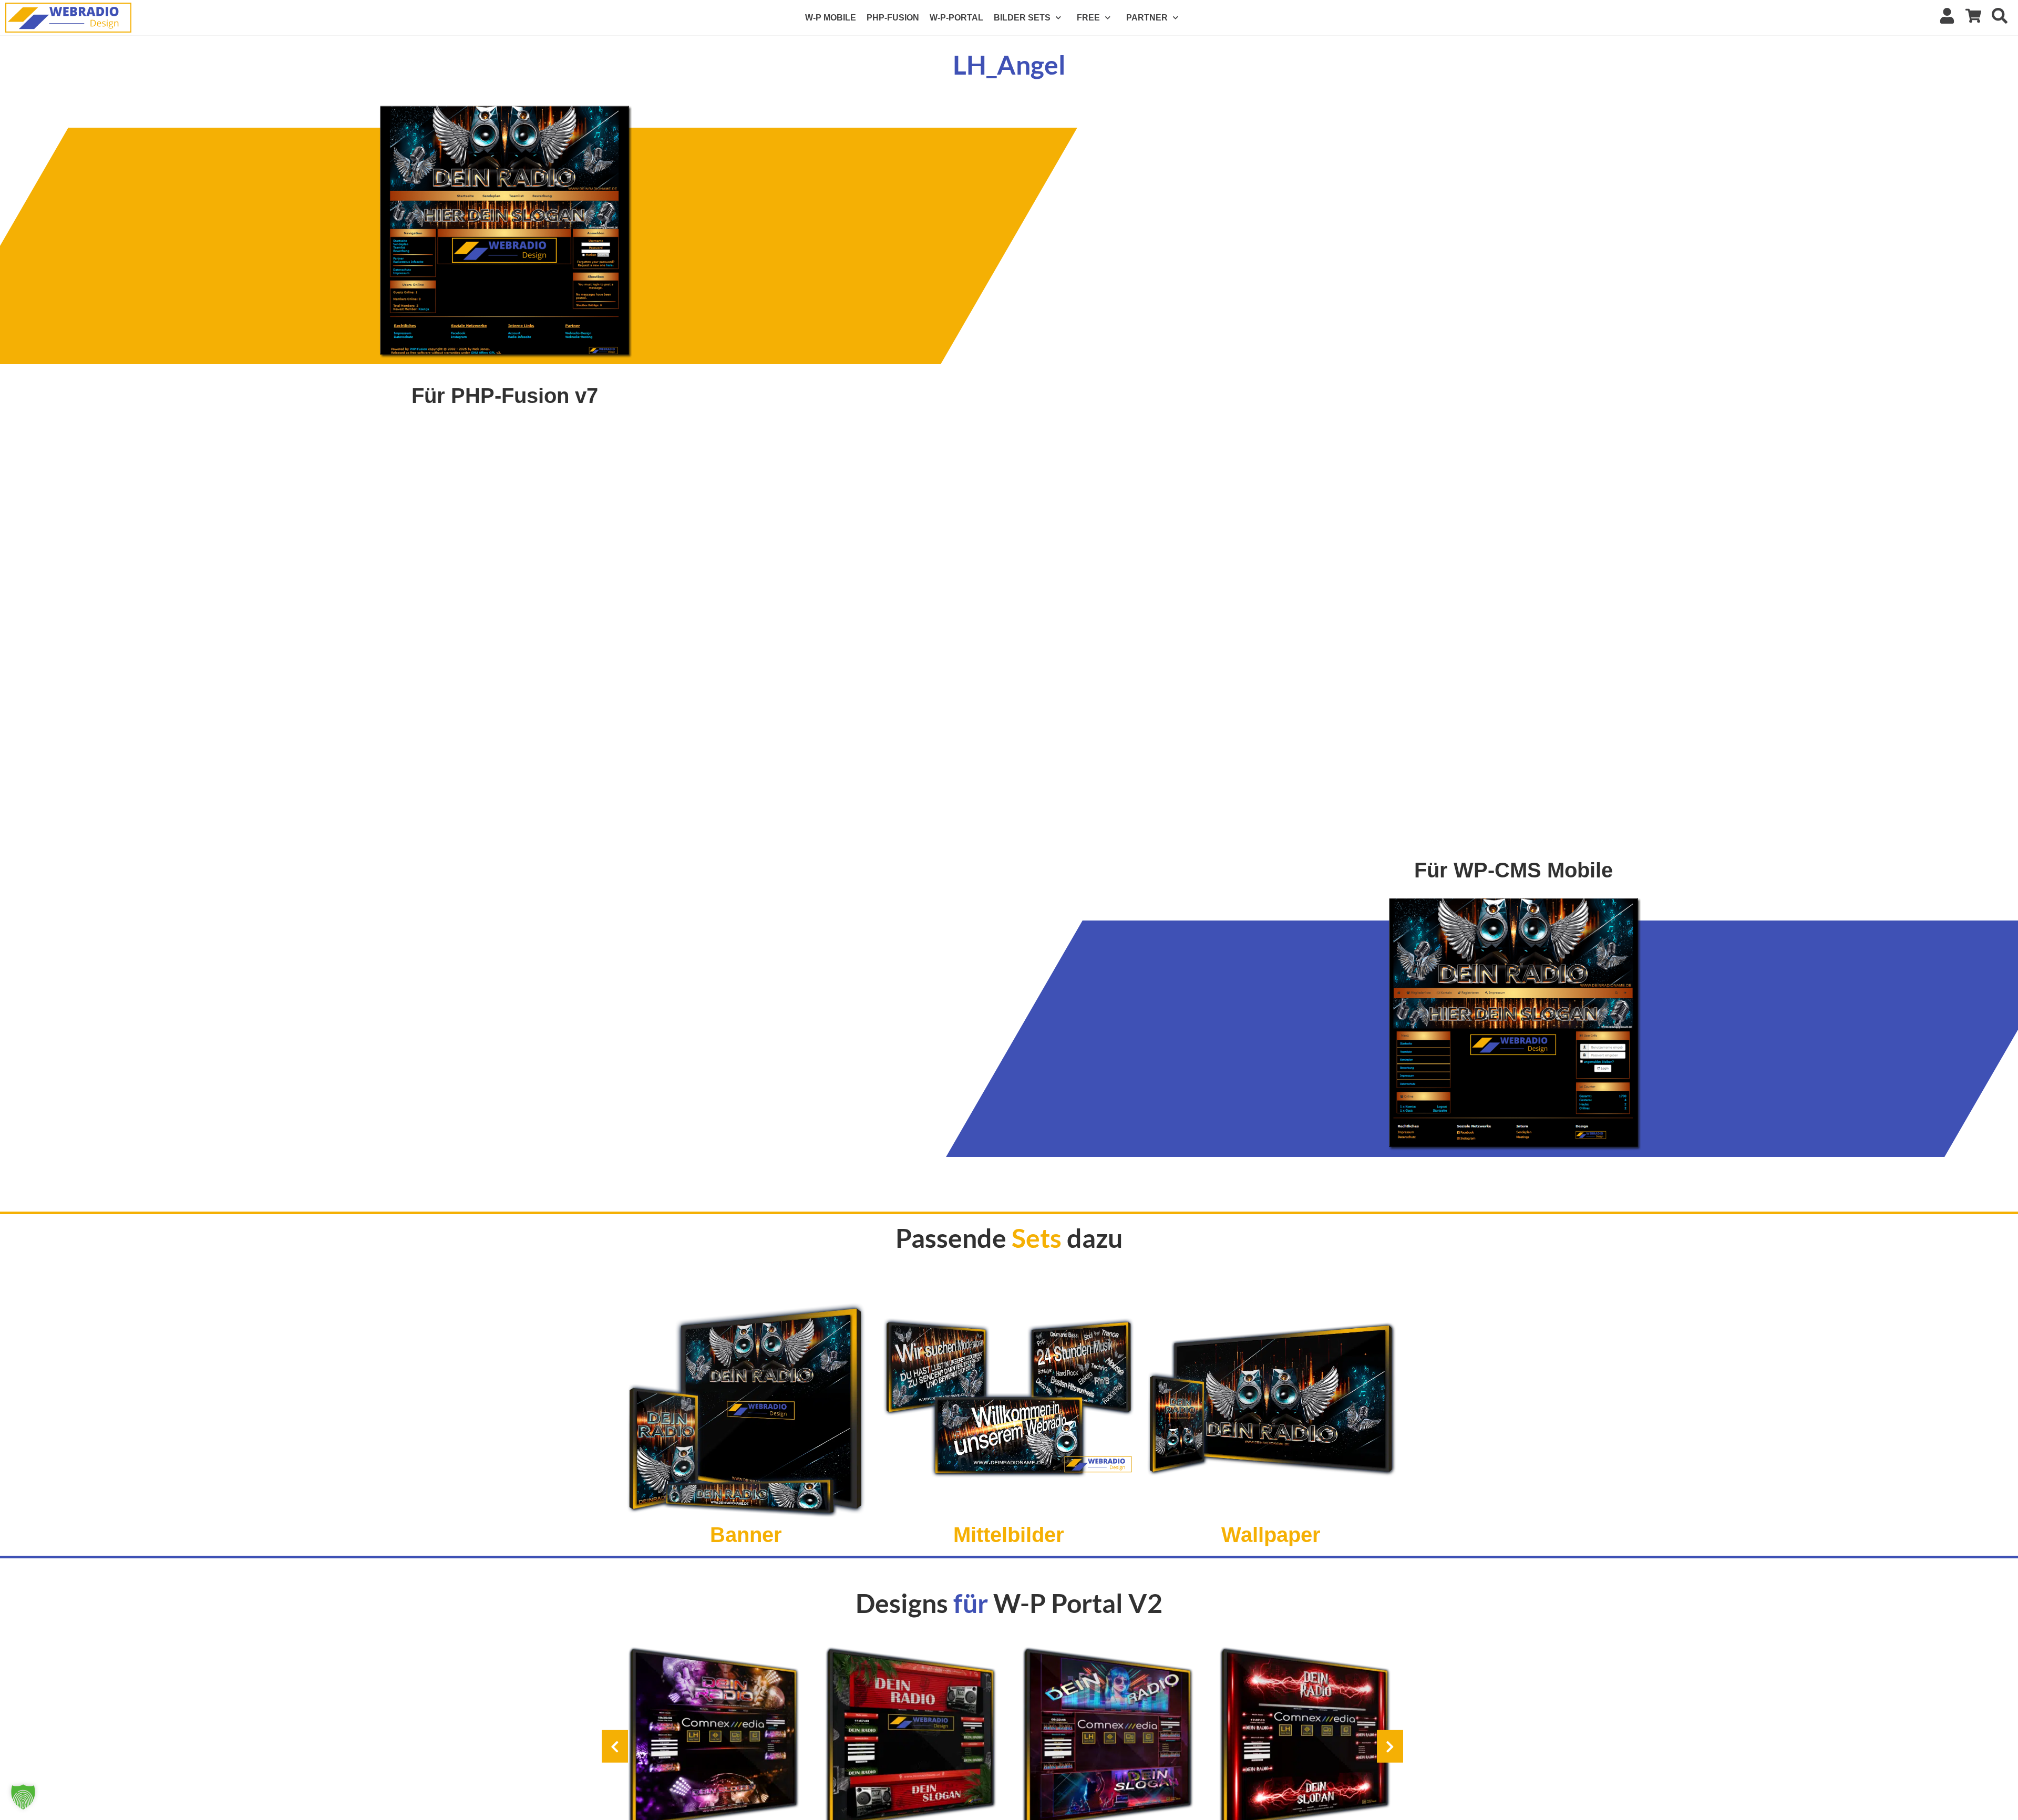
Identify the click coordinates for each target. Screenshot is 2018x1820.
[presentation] (615, 1747)
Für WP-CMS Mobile (1513, 870)
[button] (23, 1797)
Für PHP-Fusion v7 (505, 396)
